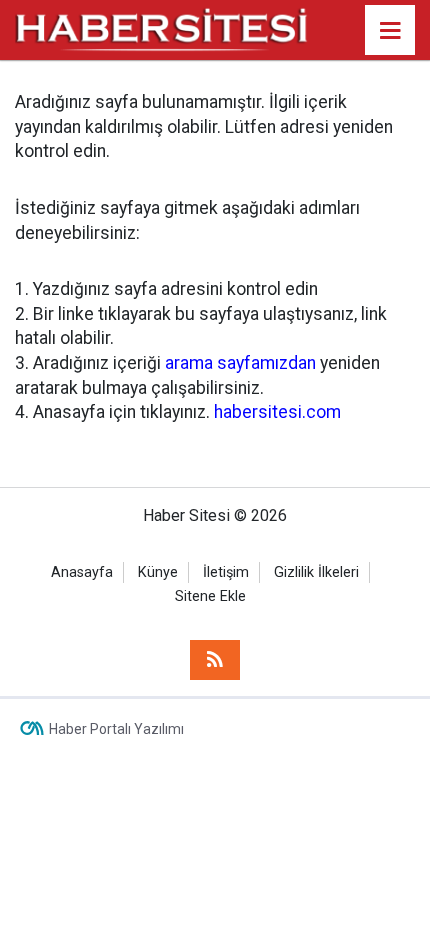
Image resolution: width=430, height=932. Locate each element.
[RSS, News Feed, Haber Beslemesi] (215, 660)
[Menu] (390, 31)
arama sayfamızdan (240, 363)
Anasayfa (82, 572)
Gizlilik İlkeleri (316, 572)
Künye (158, 572)
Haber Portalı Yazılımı (116, 729)
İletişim (226, 572)
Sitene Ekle (210, 596)
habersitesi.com (277, 412)
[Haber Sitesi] (162, 28)
